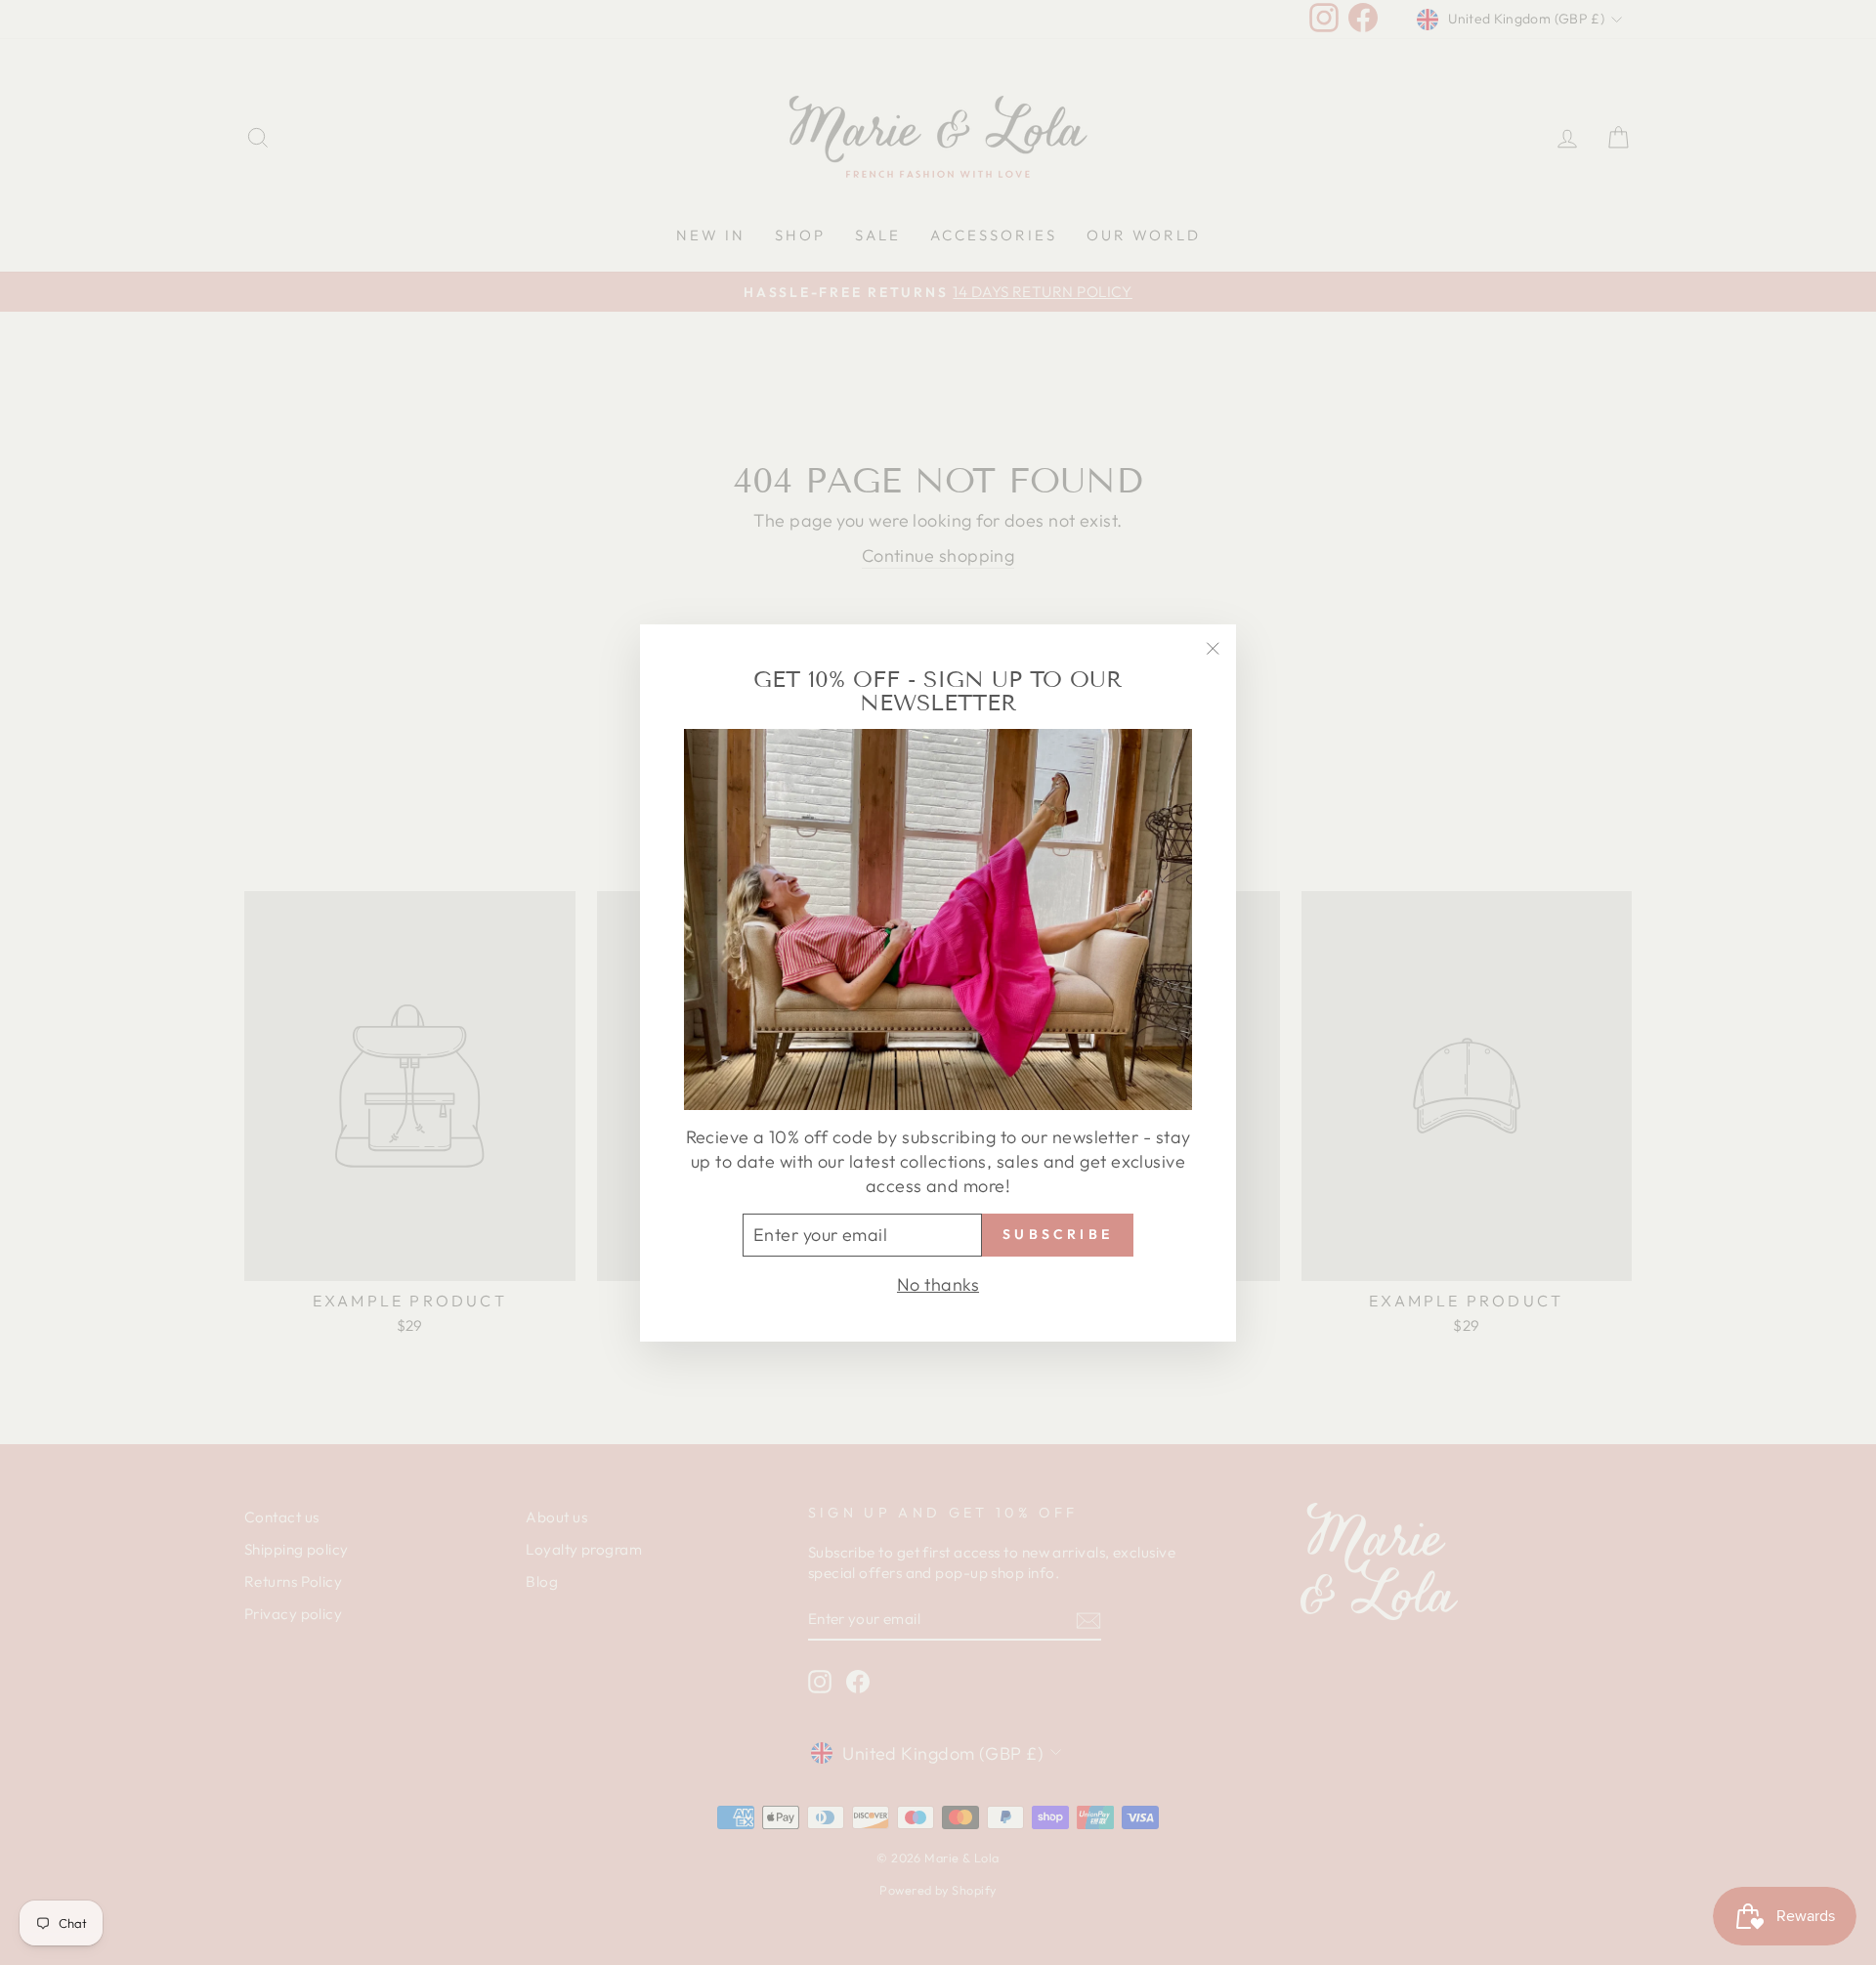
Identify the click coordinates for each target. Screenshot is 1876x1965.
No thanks (938, 1283)
